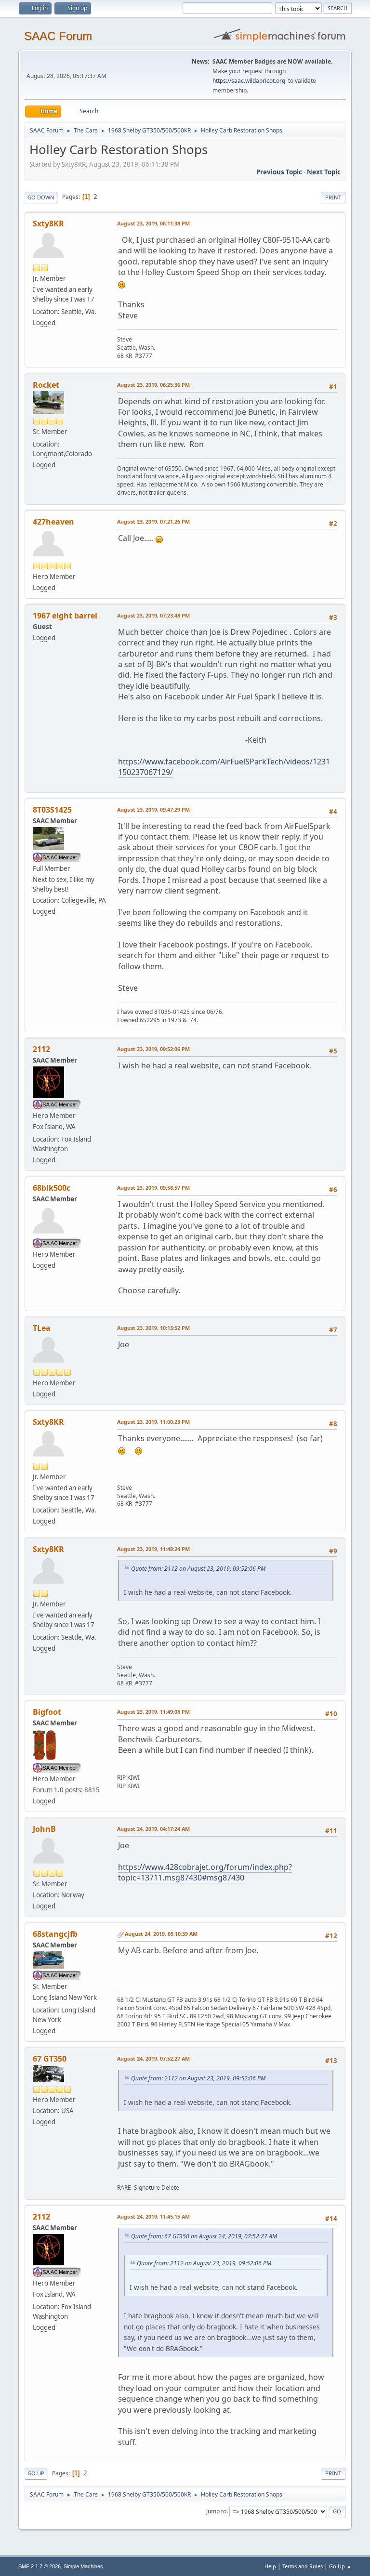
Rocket (46, 385)
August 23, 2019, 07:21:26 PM (153, 521)
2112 (41, 1049)
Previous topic (279, 172)
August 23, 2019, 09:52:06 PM (153, 1049)
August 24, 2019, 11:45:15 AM (153, 2216)
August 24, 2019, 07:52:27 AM (153, 2058)
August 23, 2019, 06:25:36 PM (153, 385)
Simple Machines (83, 2566)
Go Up (36, 2473)
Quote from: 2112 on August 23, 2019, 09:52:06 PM (198, 1569)
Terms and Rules (303, 2566)
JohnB (44, 1829)
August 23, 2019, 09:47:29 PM (153, 809)
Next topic (324, 172)
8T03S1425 (52, 810)
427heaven (53, 522)
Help (270, 2566)
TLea (42, 1328)
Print (333, 197)
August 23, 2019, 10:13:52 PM (153, 1328)
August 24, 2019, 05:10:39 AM (161, 1934)
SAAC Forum (58, 36)
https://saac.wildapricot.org (249, 81)
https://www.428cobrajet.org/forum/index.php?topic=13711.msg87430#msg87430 (205, 1872)
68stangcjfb (55, 1934)
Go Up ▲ (340, 2566)
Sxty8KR (48, 223)
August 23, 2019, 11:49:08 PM (153, 1712)
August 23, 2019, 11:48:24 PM (153, 1549)
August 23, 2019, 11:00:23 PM (153, 1422)
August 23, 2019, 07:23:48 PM (153, 615)
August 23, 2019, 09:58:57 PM (153, 1188)
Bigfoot (47, 1712)
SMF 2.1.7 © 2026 (40, 2566)
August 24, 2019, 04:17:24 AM (153, 1829)
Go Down (41, 197)
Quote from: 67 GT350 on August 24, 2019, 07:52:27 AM (204, 2236)
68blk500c (52, 1188)
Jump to (216, 2511)
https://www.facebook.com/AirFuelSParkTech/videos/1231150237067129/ (224, 767)
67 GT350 (50, 2059)
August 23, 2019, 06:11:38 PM (153, 223)
